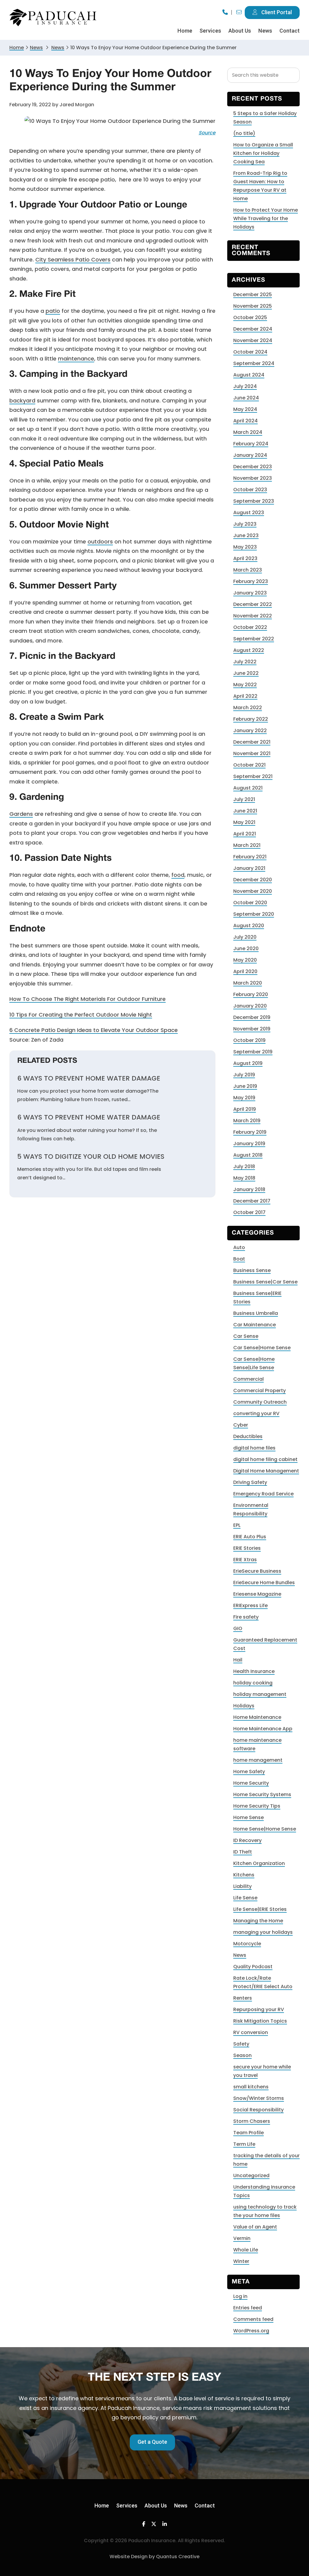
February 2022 (251, 719)
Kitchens (244, 1875)
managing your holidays (263, 1932)
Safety (241, 2044)
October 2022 (250, 627)
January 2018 (249, 1189)
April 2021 (245, 834)
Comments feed (253, 2319)
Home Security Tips (257, 1806)
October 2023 (250, 490)
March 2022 (248, 708)
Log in (240, 2296)
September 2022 (254, 639)
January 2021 (249, 868)
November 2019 (252, 1029)
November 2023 (253, 478)
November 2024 (253, 340)
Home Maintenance (257, 1717)
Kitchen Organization (259, 1863)
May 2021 (244, 822)
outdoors (100, 541)
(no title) (244, 133)
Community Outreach (260, 1402)
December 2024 (253, 329)
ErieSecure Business (257, 1571)
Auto (239, 1247)
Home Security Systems (262, 1794)
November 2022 (253, 616)
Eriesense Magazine (257, 1594)
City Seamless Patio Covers (73, 260)
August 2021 (248, 788)
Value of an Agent (255, 2227)
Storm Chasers (252, 2121)
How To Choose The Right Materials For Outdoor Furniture (88, 999)
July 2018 (244, 1166)
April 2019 (245, 1109)
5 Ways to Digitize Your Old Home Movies (91, 1157)
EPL (237, 1525)
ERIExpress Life (250, 1605)
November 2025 (253, 306)
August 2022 (249, 650)
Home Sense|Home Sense (265, 1829)
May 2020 (245, 960)
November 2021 (252, 753)
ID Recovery (247, 1840)
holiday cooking (253, 1683)
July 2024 (245, 386)
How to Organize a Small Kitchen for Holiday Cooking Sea (263, 153)
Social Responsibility (258, 2110)
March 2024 (248, 432)
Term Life (244, 2144)
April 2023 (245, 558)
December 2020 (253, 880)
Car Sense (246, 1336)
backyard (22, 400)
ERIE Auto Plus (250, 1537)
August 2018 (248, 1155)
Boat (239, 1259)
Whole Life (246, 2250)
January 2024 (250, 455)
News (36, 48)
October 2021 (249, 765)
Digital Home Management (266, 1471)
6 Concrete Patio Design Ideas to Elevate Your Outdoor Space (94, 1030)
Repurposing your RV (259, 2009)
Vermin (242, 2238)
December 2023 (253, 467)
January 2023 (250, 593)
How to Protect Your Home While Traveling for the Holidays (266, 218)
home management (258, 1760)
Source (207, 133)
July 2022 (245, 662)
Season (242, 2055)
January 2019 (249, 1144)
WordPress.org (251, 2331)
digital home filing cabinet (265, 1459)
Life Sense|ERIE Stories (260, 1909)
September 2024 (254, 363)
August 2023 (249, 513)
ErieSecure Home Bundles (264, 1583)
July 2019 (244, 1075)
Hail (238, 1660)
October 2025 (250, 317)
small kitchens (251, 2087)
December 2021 (252, 742)
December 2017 (252, 1201)
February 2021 (250, 857)
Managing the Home (258, 1921)
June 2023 (246, 535)
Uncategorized (251, 2176)
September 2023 (254, 501)
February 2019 (250, 1132)
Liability (242, 1886)
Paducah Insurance (53, 18)
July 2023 (245, 524)
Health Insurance (254, 1671)
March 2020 (248, 983)
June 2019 (245, 1086)
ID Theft (243, 1852)
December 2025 (253, 295)
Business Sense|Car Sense (265, 1282)
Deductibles (248, 1436)
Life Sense (245, 1898)
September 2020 (254, 914)
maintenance (76, 359)
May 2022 (245, 685)
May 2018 (244, 1178)
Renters (243, 1998)
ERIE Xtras (245, 1560)
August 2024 (249, 375)
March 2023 (248, 570)
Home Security (251, 1783)
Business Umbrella (256, 1313)
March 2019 (247, 1121)
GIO (238, 1628)
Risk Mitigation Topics (260, 2021)
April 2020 (245, 971)
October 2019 (249, 1040)
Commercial (248, 1379)
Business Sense (252, 1270)
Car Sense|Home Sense (262, 1348)
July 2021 (244, 799)
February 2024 (251, 444)
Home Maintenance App (263, 1729)
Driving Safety (250, 1482)
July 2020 (245, 937)
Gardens (21, 814)
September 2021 (253, 776)
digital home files (254, 1448)
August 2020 (249, 926)
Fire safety (246, 1617)
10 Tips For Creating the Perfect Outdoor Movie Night (81, 1015)
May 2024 (245, 409)
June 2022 (246, 673)
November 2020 (253, 891)
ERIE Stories (247, 1548)
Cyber (241, 1425)
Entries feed (248, 2308)
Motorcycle (247, 1944)
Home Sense (248, 1817)
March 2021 (247, 845)
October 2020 (250, 903)
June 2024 (246, 398)
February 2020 (251, 994)
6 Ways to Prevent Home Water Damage (89, 1078)
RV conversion (251, 2032)
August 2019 (248, 1063)
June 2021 (245, 811)
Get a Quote (152, 2442)
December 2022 (253, 604)
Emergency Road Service (263, 1494)
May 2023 (245, 547)
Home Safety (249, 1772)
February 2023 (251, 581)
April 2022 (245, 696)
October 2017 (249, 1212)
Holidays (244, 1706)
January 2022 (250, 731)
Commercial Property (260, 1391)
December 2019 (252, 1017)
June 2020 (246, 948)
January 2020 (250, 1006)
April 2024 (245, 421)
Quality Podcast (253, 1967)
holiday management (260, 1694)
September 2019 (253, 1052)
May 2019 (244, 1098)
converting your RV (256, 1413)
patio (53, 311)
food (178, 875)
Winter (241, 2261)
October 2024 (250, 352)
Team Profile (248, 2133)
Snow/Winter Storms (259, 2098)
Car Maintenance (255, 1325)
